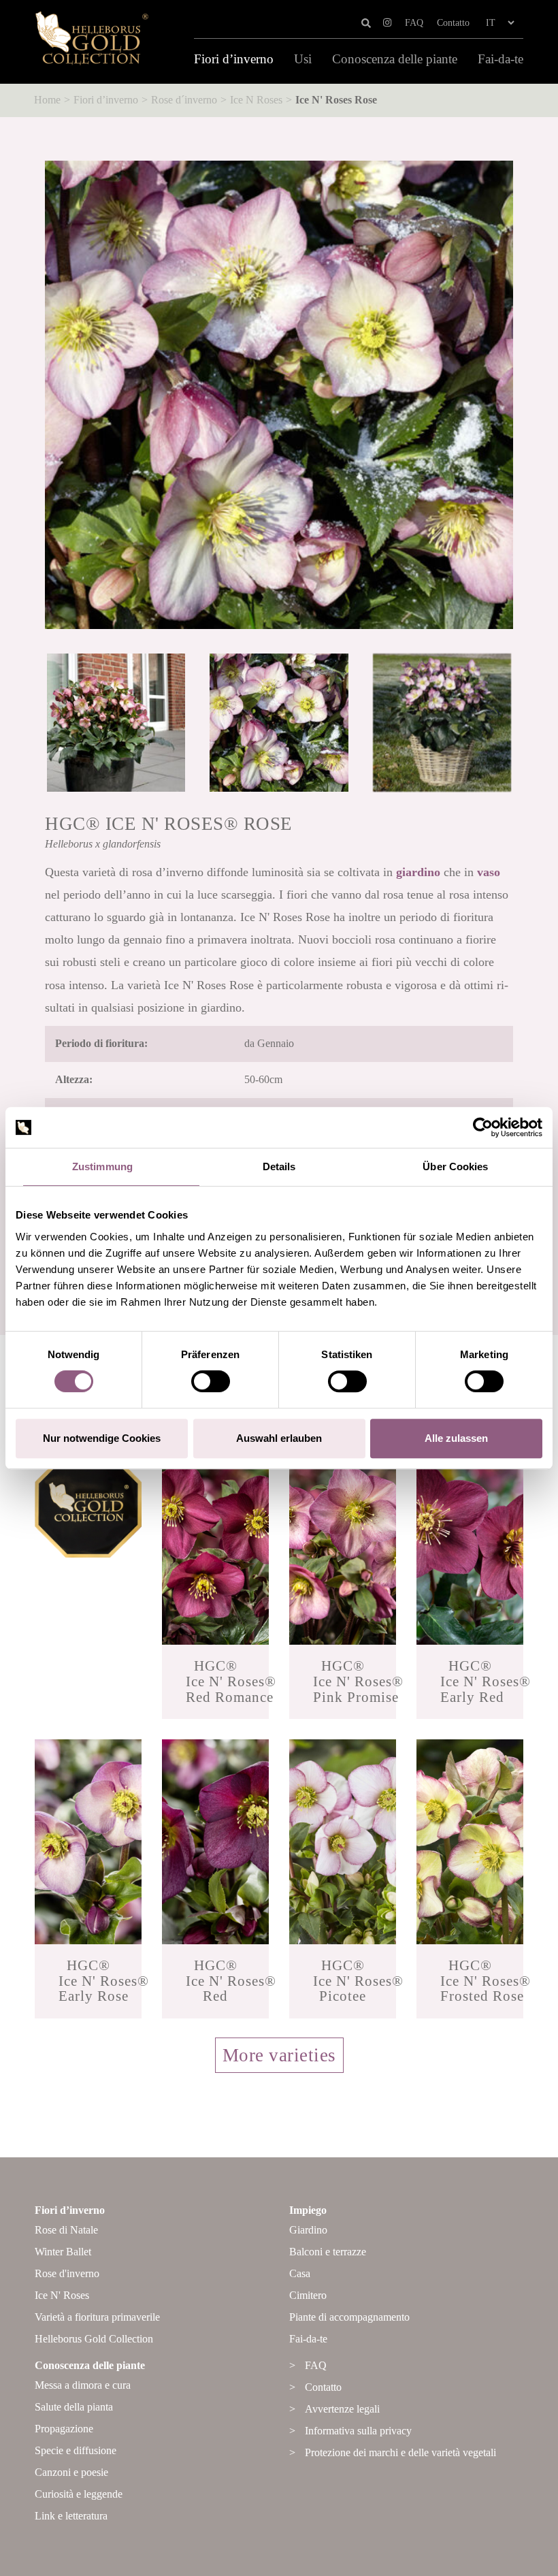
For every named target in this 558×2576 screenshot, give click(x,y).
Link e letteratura (71, 2516)
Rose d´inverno (184, 100)
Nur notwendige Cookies (102, 1438)
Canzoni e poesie (71, 2472)
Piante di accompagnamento (349, 2317)
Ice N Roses (256, 100)
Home (47, 100)
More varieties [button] (279, 2055)
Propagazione (64, 2429)
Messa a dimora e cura (83, 2385)
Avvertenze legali (342, 2409)
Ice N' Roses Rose (336, 100)
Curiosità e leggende (79, 2494)
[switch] (211, 1381)
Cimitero (308, 2295)
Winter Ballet (63, 2252)
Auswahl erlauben (279, 1438)
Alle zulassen (456, 1438)
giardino (418, 872)
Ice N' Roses (62, 2295)
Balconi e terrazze (328, 2252)
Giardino (308, 2230)
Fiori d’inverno (234, 59)
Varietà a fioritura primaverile (97, 2317)
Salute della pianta (74, 2407)
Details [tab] (279, 1166)
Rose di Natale (66, 2230)
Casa (300, 2273)
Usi (303, 59)
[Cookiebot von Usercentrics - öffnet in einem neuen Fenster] (483, 1127)
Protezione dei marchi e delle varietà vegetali (400, 2452)
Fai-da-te (500, 59)
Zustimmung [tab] (102, 1166)
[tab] (279, 2070)
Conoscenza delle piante (395, 59)
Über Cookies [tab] (455, 1166)
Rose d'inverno (67, 2273)
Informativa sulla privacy (358, 2431)
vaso (489, 872)
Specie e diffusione (76, 2450)
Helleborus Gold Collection (94, 2339)
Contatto (453, 23)
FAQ (414, 23)
